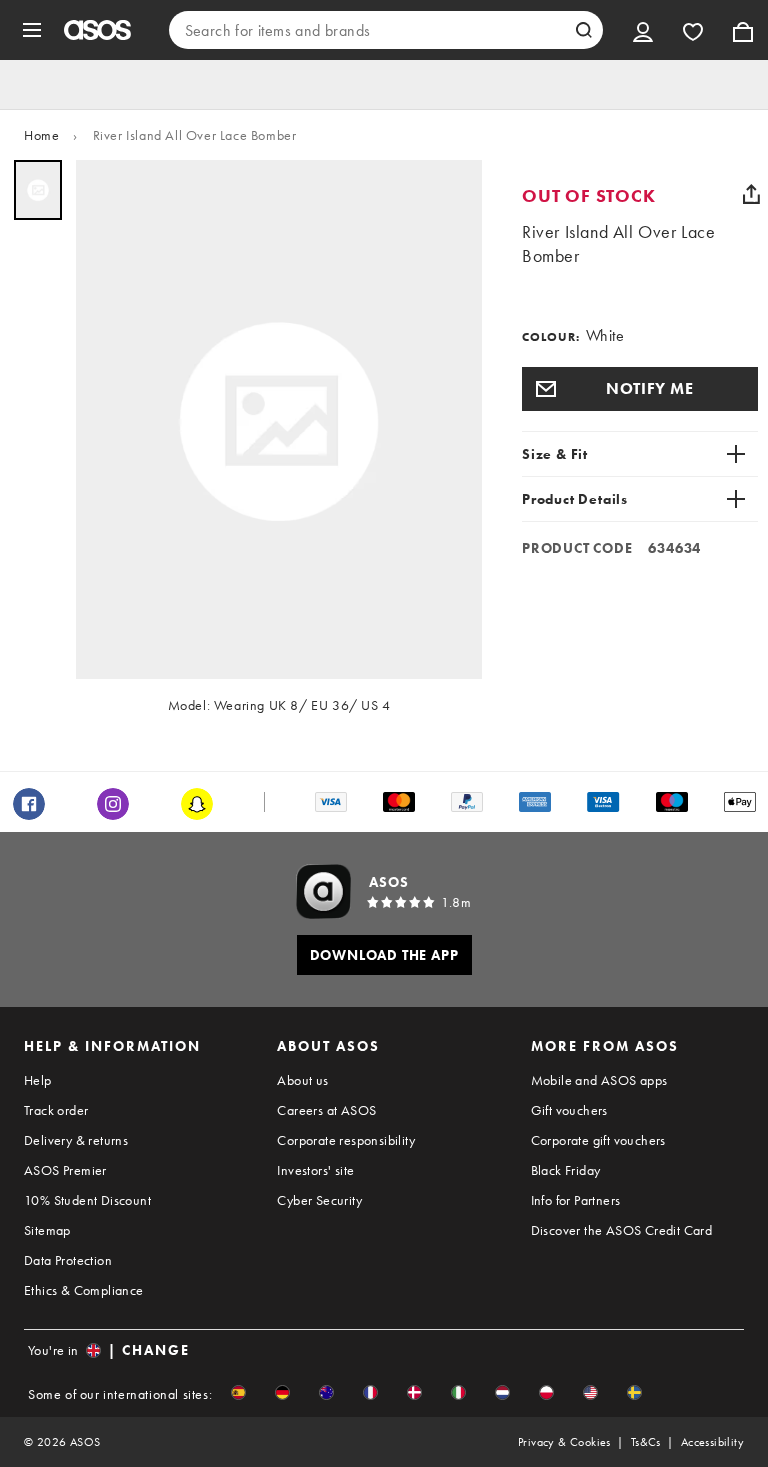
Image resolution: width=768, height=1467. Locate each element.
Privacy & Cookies (564, 1442)
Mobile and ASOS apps (599, 1080)
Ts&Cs (646, 1442)
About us (302, 1080)
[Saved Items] (693, 30)
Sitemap (47, 1230)
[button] (640, 389)
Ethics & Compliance (84, 1290)
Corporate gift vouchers (598, 1140)
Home (41, 135)
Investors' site (315, 1170)
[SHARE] (751, 194)
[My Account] (643, 30)
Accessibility (712, 1442)
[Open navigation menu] (32, 30)
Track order (56, 1110)
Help (38, 1080)
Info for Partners (576, 1200)
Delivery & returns (76, 1140)
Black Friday (566, 1170)
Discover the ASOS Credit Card (622, 1230)
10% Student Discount (87, 1200)
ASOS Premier (65, 1170)
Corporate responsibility (346, 1140)
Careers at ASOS (326, 1110)
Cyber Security (319, 1200)
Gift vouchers (569, 1110)
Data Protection (68, 1260)
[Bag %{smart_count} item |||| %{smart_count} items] (743, 30)
